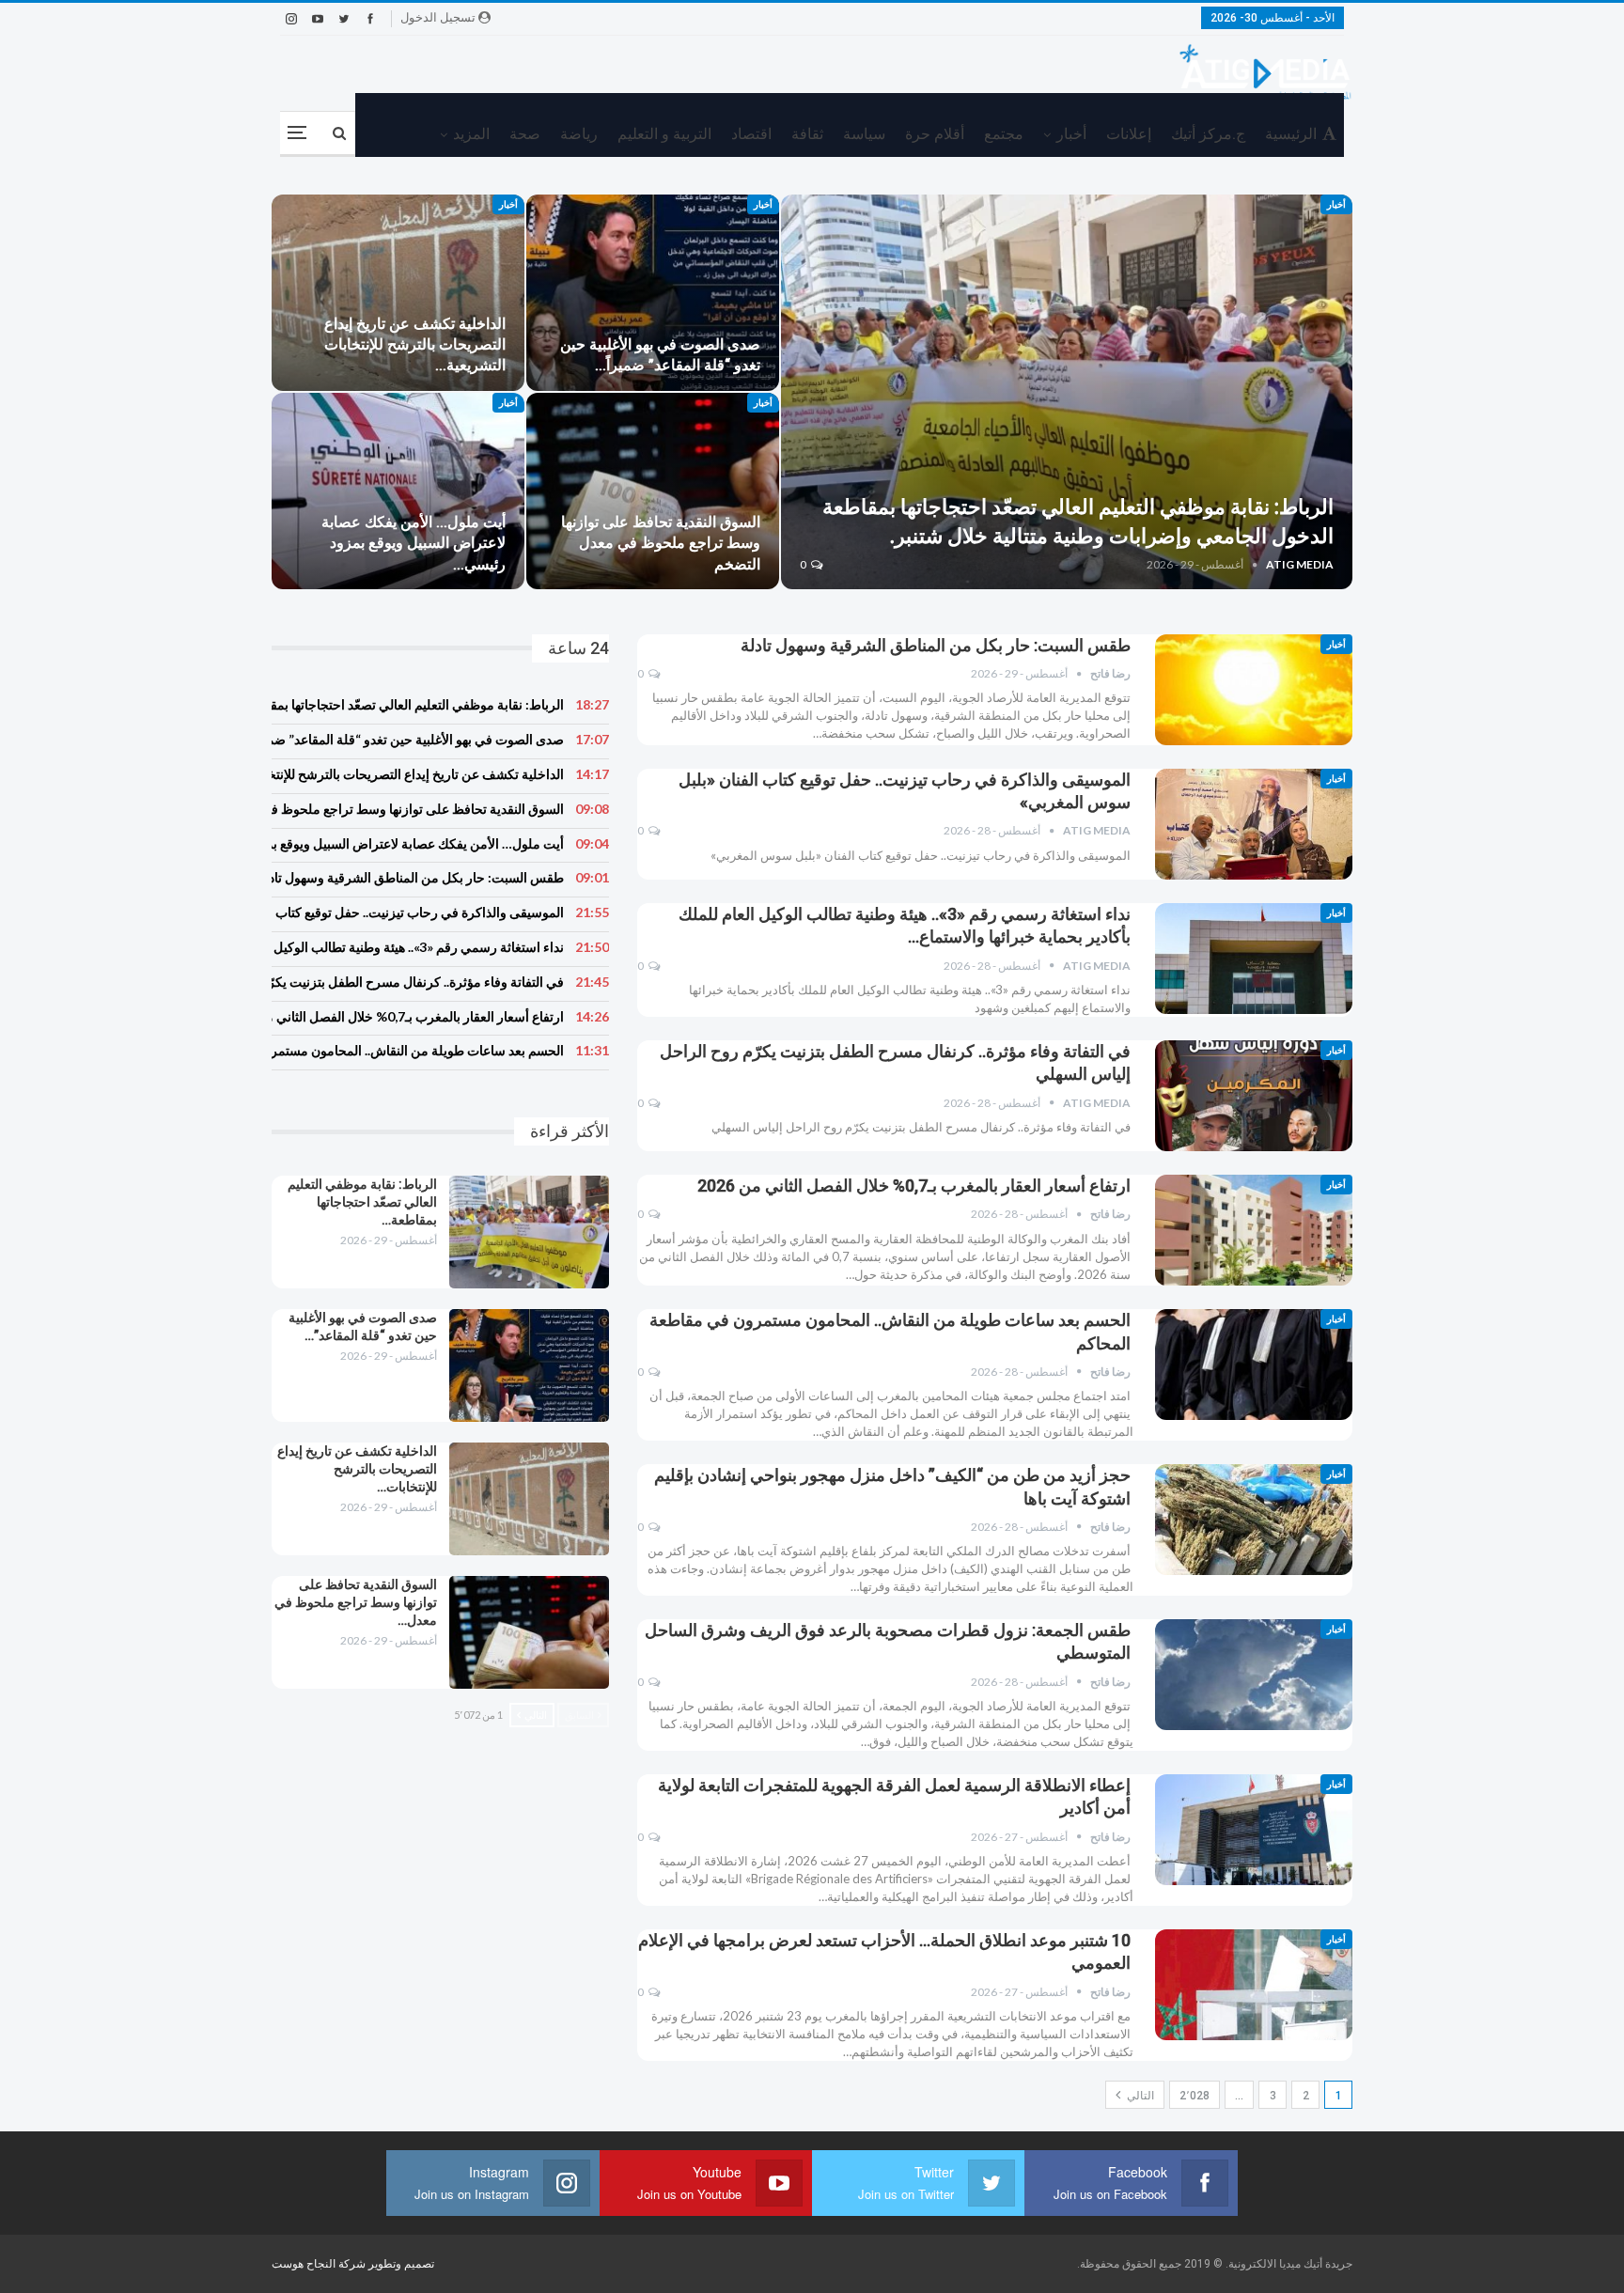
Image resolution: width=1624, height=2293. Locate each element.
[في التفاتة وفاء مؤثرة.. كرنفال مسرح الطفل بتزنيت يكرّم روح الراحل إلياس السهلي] (1254, 1096)
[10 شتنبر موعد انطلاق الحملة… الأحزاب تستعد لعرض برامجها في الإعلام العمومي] (1254, 1985)
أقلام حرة (935, 134)
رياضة (579, 134)
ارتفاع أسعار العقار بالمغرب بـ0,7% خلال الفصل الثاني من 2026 (914, 1185)
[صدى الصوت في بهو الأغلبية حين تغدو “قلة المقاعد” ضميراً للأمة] (653, 293)
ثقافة (807, 134)
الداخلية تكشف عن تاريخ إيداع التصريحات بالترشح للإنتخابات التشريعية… (415, 344)
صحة (525, 134)
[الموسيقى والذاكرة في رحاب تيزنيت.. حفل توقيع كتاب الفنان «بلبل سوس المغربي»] (1254, 824)
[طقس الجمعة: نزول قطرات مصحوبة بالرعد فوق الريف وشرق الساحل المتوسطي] (1254, 1675)
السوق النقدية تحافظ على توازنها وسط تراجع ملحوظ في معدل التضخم (661, 543)
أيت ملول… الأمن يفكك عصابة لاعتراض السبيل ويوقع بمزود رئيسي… (414, 543)
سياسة (864, 134)
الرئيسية (1291, 134)
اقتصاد (751, 134)
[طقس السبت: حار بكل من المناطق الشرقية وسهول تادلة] (1254, 690)
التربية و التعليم (664, 134)
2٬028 (1195, 2096)
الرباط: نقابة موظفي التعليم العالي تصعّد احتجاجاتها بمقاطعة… (362, 1202)
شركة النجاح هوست (320, 2264)
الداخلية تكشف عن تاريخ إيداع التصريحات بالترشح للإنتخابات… (357, 1469)
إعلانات (1129, 134)
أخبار (1071, 134)
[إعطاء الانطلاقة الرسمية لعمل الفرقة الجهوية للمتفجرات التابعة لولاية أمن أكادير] (1254, 1830)
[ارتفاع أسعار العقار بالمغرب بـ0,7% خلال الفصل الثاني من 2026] (1254, 1230)
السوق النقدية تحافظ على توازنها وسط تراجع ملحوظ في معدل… (356, 1602)
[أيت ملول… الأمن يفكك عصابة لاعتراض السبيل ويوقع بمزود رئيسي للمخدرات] (398, 491)
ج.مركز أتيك (1208, 134)
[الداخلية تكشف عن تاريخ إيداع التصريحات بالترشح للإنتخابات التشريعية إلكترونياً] (398, 293)
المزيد (471, 134)
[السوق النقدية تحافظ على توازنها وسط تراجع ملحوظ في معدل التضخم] (653, 491)
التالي (1139, 2096)
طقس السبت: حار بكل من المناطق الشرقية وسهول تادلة (936, 645)
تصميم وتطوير (401, 2264)
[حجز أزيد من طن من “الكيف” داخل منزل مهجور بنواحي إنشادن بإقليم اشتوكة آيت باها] (1254, 1520)
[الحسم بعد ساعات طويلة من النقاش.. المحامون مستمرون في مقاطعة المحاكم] (1254, 1365)
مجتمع (1004, 134)
